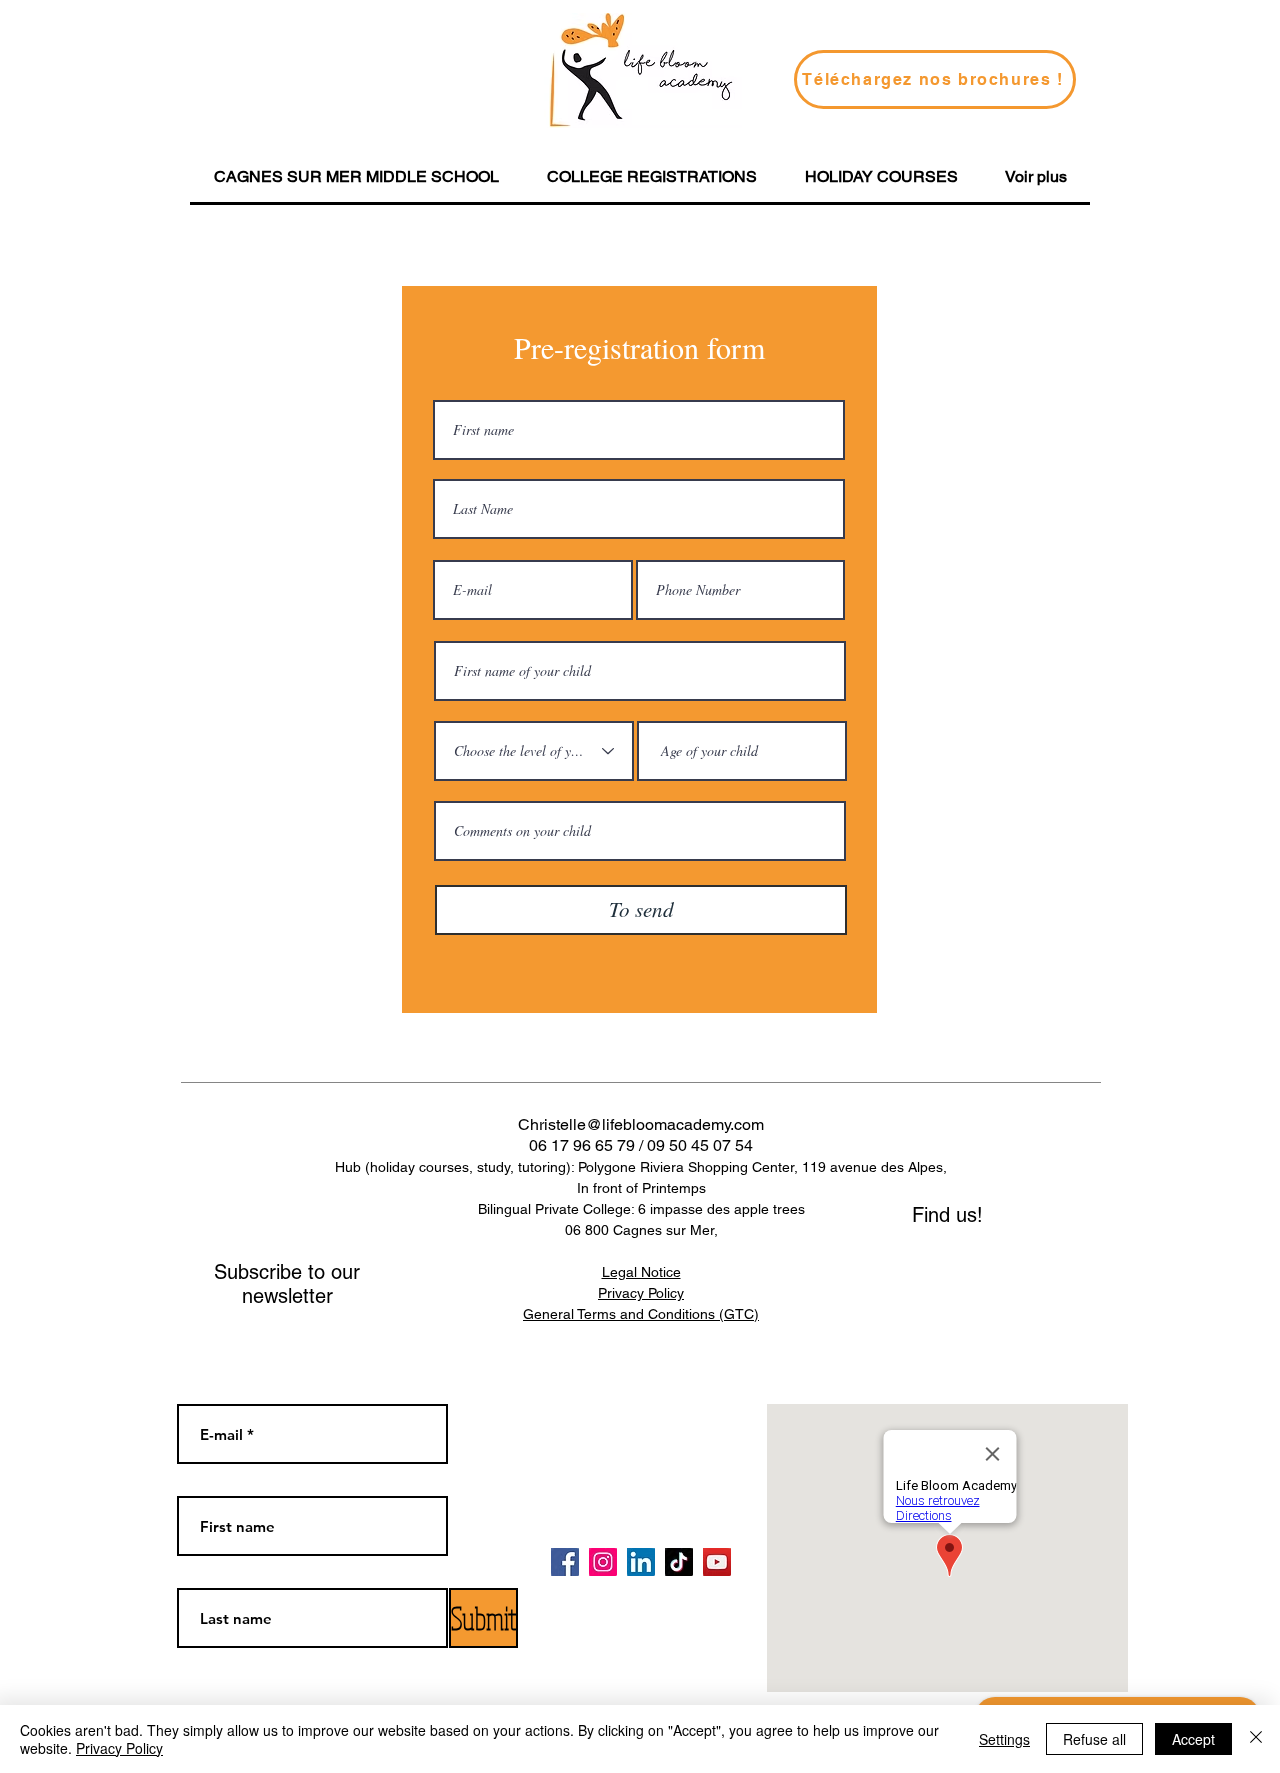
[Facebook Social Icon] (565, 1562)
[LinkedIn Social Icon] (641, 1562)
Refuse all (1094, 1739)
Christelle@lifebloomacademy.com (641, 1124)
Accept (1193, 1739)
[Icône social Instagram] (603, 1562)
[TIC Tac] (679, 1562)
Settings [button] (1004, 1739)
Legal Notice (641, 1272)
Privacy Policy (119, 1748)
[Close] (1256, 1739)
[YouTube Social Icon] (717, 1562)
